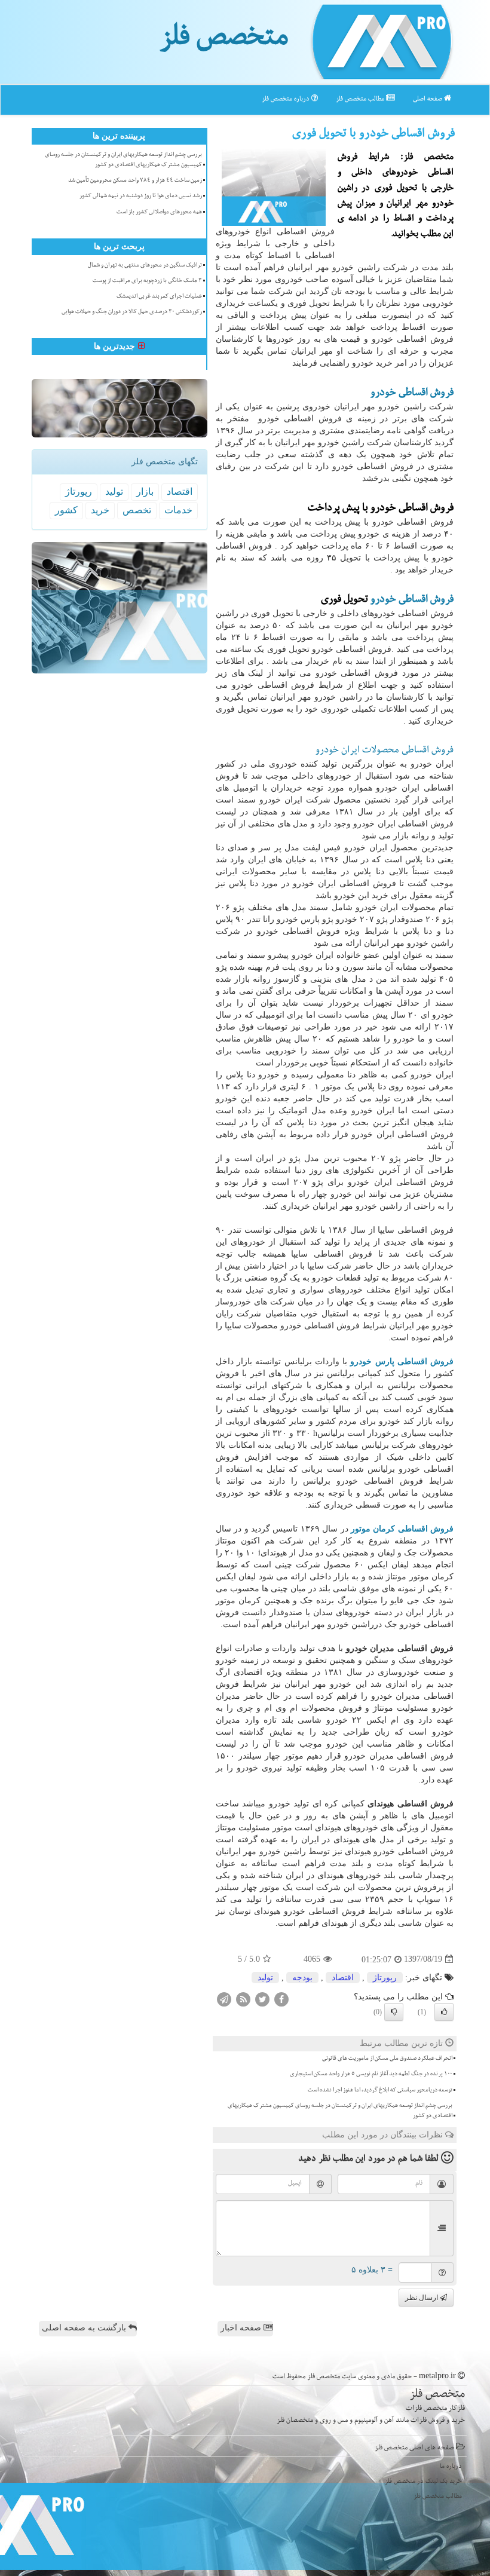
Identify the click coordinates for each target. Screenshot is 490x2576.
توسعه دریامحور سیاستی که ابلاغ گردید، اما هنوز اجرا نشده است (380, 2091)
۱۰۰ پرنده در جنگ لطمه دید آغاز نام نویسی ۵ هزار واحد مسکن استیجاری (371, 2075)
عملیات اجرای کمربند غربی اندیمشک (159, 297)
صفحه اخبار (242, 2328)
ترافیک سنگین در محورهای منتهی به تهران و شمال (145, 266)
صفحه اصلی (428, 99)
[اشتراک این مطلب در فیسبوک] (281, 1998)
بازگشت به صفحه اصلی (85, 2328)
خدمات (178, 510)
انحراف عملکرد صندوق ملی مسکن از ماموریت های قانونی (387, 2059)
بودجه (302, 1978)
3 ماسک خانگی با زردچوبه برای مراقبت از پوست (147, 281)
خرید (100, 510)
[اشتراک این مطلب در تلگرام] (224, 1998)
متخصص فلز (224, 41)
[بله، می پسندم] (444, 2012)
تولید (265, 1978)
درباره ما (451, 2467)
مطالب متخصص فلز (361, 99)
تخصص (137, 510)
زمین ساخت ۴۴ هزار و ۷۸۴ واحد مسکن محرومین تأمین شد (135, 181)
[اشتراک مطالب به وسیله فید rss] (243, 1998)
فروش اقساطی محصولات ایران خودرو (385, 751)
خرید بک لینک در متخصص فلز (423, 2482)
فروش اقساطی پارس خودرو (402, 1361)
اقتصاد (343, 1978)
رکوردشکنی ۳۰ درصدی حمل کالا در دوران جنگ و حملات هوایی (132, 313)
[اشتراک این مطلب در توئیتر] (262, 1998)
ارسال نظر (422, 2298)
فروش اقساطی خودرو (412, 394)
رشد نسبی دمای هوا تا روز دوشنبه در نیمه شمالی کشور (141, 197)
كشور (66, 510)
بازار (145, 491)
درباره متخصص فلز (287, 99)
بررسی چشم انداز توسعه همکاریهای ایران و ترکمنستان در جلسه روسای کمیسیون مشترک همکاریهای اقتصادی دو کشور (340, 2111)
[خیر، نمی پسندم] (394, 2012)
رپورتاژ (385, 1978)
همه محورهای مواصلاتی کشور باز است (159, 213)
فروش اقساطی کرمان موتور (402, 1529)
